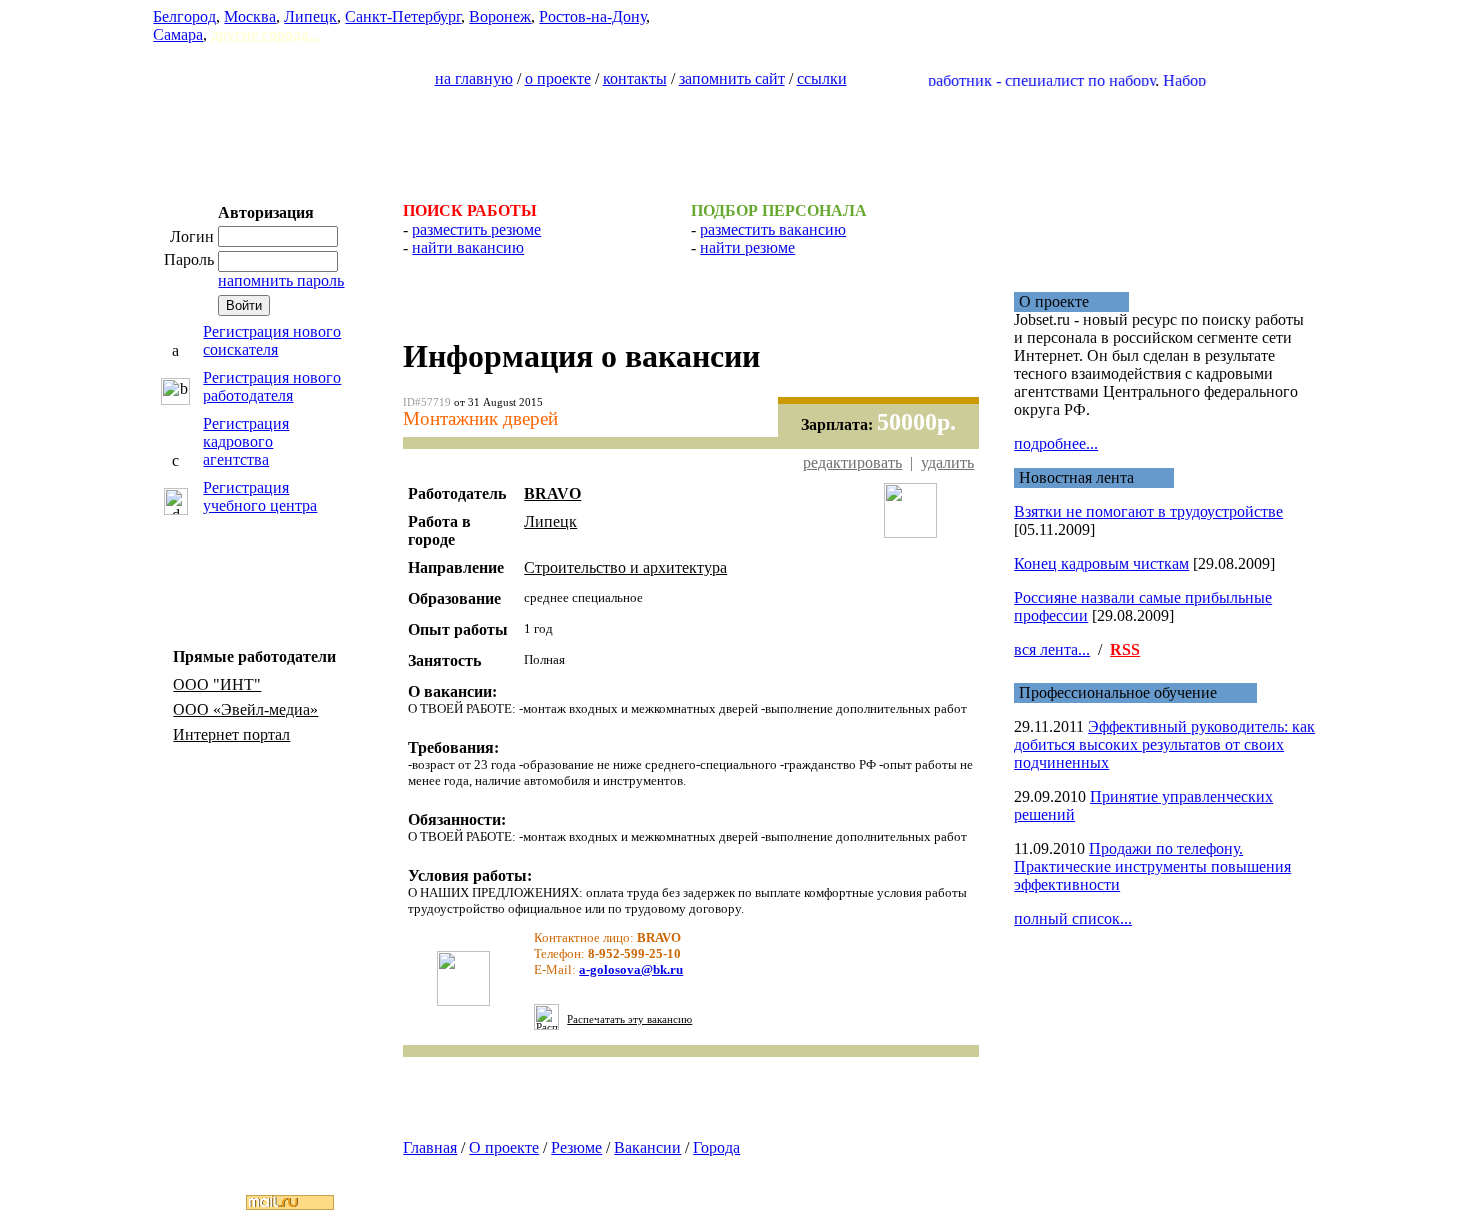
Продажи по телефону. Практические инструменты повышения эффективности (1152, 866)
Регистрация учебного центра (260, 496)
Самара (178, 34)
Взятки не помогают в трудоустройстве (1148, 511)
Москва (250, 16)
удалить (947, 462)
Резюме (576, 1147)
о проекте (558, 78)
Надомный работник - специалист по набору (984, 80)
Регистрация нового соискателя (272, 340)
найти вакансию (468, 247)
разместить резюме (476, 229)
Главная (430, 1147)
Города (716, 1147)
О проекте (504, 1147)
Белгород (184, 16)
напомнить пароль (281, 280)
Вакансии (647, 1147)
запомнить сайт (732, 78)
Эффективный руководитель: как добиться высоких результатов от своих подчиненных (1164, 744)
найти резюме (747, 247)
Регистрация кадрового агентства (246, 441)
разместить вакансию (773, 229)
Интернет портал (231, 734)
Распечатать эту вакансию (629, 1019)
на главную (474, 78)
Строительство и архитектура (625, 567)
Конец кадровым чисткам (1101, 563)
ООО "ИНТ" (217, 684)
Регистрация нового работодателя (272, 386)
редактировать (852, 462)
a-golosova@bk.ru (631, 969)
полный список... (1073, 918)
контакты (635, 78)
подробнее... (1056, 443)
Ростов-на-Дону (592, 16)
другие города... (265, 34)
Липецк (310, 16)
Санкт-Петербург (403, 16)
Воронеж (500, 16)
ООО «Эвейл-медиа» (245, 709)
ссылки (822, 78)
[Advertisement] (735, 136)
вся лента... (1052, 649)
